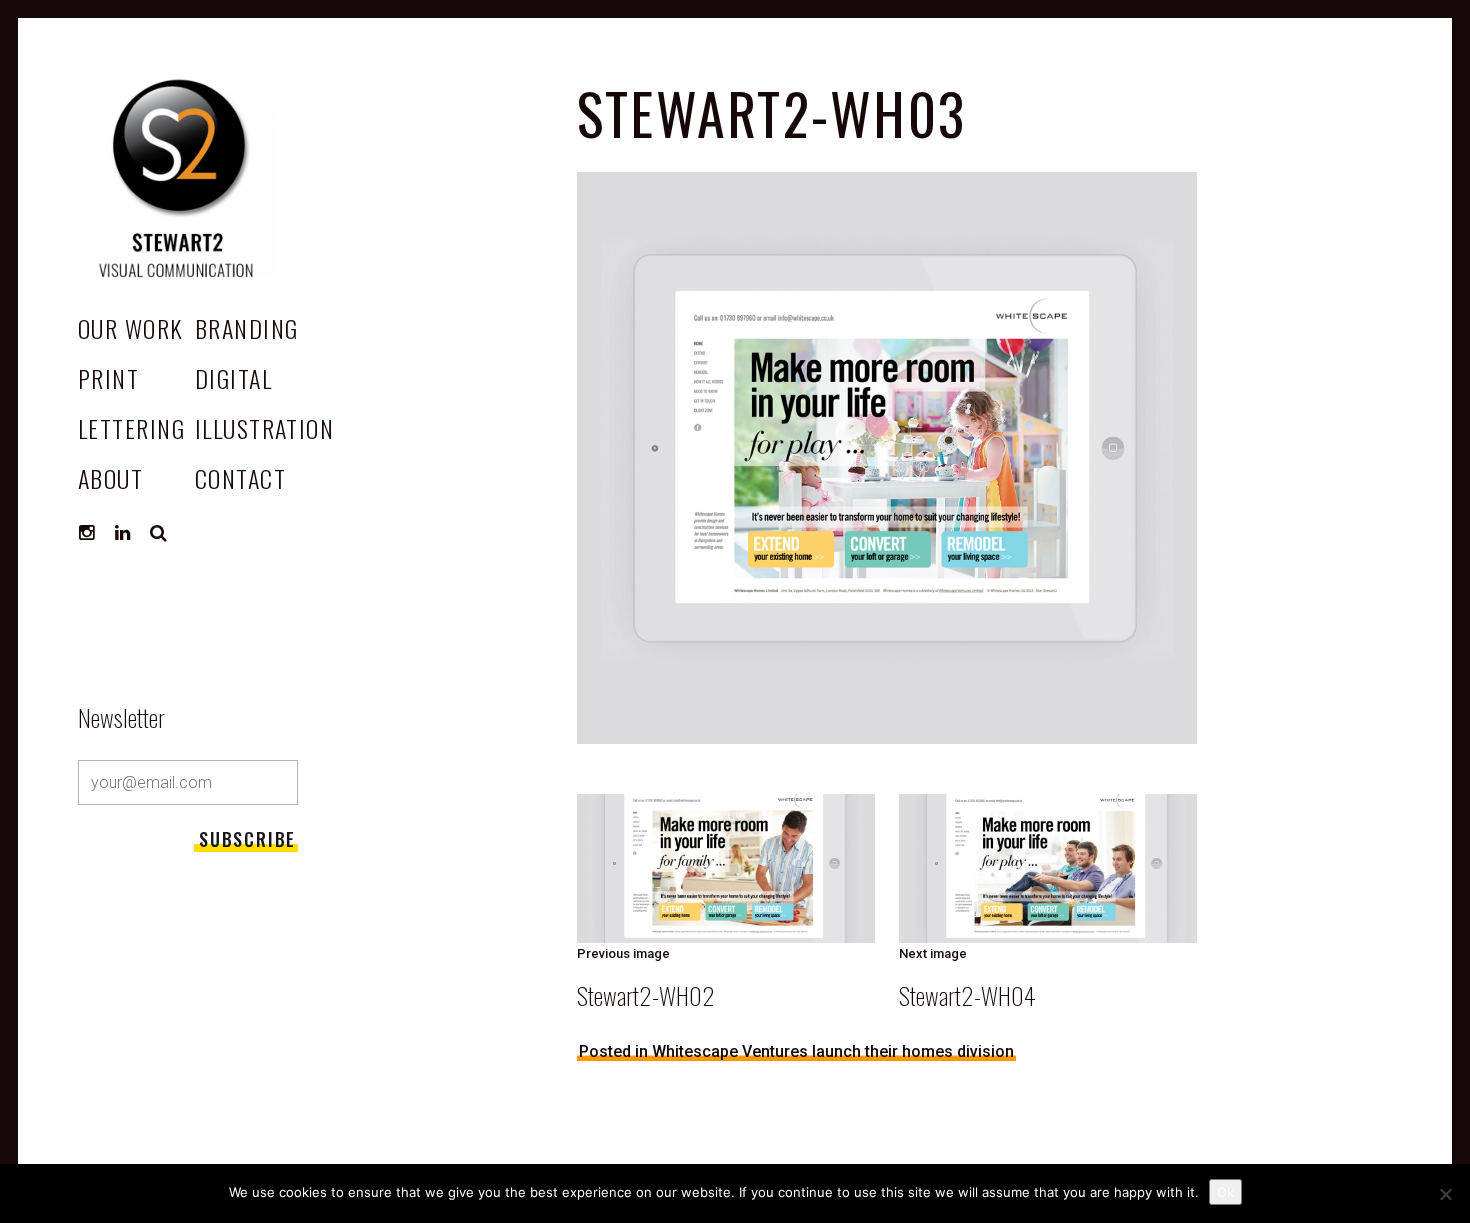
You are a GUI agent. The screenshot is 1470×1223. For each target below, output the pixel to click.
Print (108, 378)
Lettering (131, 428)
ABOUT (110, 478)
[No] (1445, 1194)
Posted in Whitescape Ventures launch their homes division (796, 1051)
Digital (233, 378)
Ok (1225, 1192)
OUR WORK (131, 328)
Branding (247, 328)
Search (159, 533)
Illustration (264, 428)
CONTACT (240, 478)
